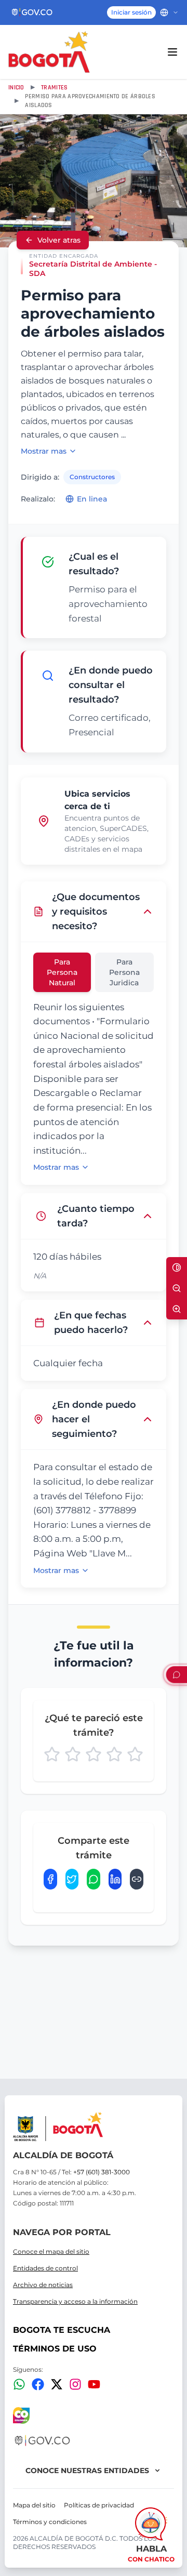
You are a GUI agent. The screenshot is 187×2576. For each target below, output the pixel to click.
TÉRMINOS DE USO (55, 2349)
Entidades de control (45, 2268)
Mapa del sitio (34, 2505)
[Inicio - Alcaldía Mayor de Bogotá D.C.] (49, 52)
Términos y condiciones (50, 2522)
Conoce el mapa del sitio (51, 2251)
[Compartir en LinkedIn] (115, 1879)
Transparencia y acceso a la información (75, 2301)
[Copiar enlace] (137, 1879)
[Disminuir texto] (177, 1288)
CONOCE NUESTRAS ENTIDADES (87, 2471)
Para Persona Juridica (124, 972)
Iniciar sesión (131, 12)
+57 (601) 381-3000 (102, 2172)
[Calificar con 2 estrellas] (73, 1754)
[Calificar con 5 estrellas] (135, 1754)
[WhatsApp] (19, 2384)
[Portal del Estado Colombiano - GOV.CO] (32, 12)
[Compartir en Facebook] (50, 1879)
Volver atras (59, 240)
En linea (92, 499)
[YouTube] (94, 2384)
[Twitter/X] (57, 2384)
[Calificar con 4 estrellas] (114, 1754)
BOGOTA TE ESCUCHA (62, 2330)
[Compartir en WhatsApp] (94, 1879)
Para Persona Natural (62, 972)
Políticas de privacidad (99, 2505)
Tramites (54, 88)
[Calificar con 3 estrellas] (94, 1754)
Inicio (16, 88)
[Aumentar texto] (177, 1309)
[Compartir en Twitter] (72, 1879)
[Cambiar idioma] (169, 12)
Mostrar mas (44, 451)
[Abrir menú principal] (172, 52)
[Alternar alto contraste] (177, 1267)
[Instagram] (75, 2384)
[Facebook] (38, 2384)
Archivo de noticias (43, 2285)
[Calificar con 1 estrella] (52, 1754)
